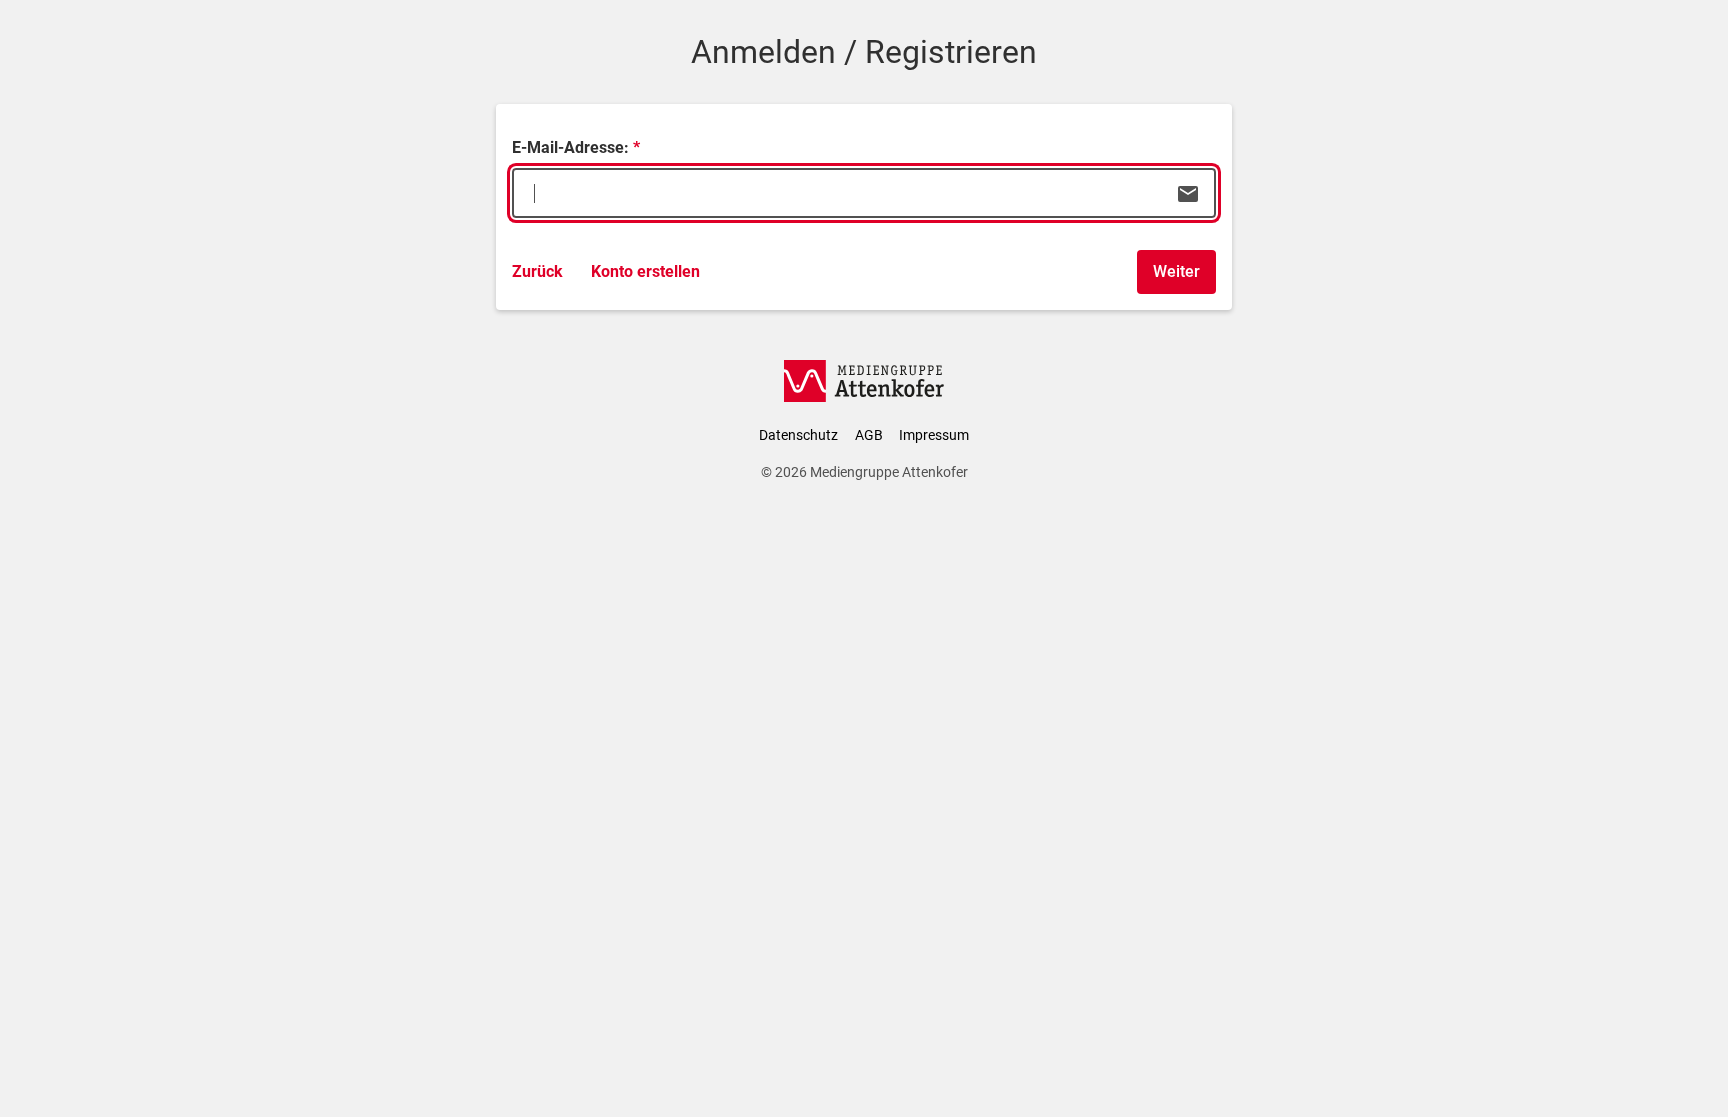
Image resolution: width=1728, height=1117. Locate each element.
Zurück (537, 271)
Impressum (934, 435)
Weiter (1176, 271)
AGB (869, 435)
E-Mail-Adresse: (570, 147)
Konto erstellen (645, 271)
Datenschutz (798, 435)
